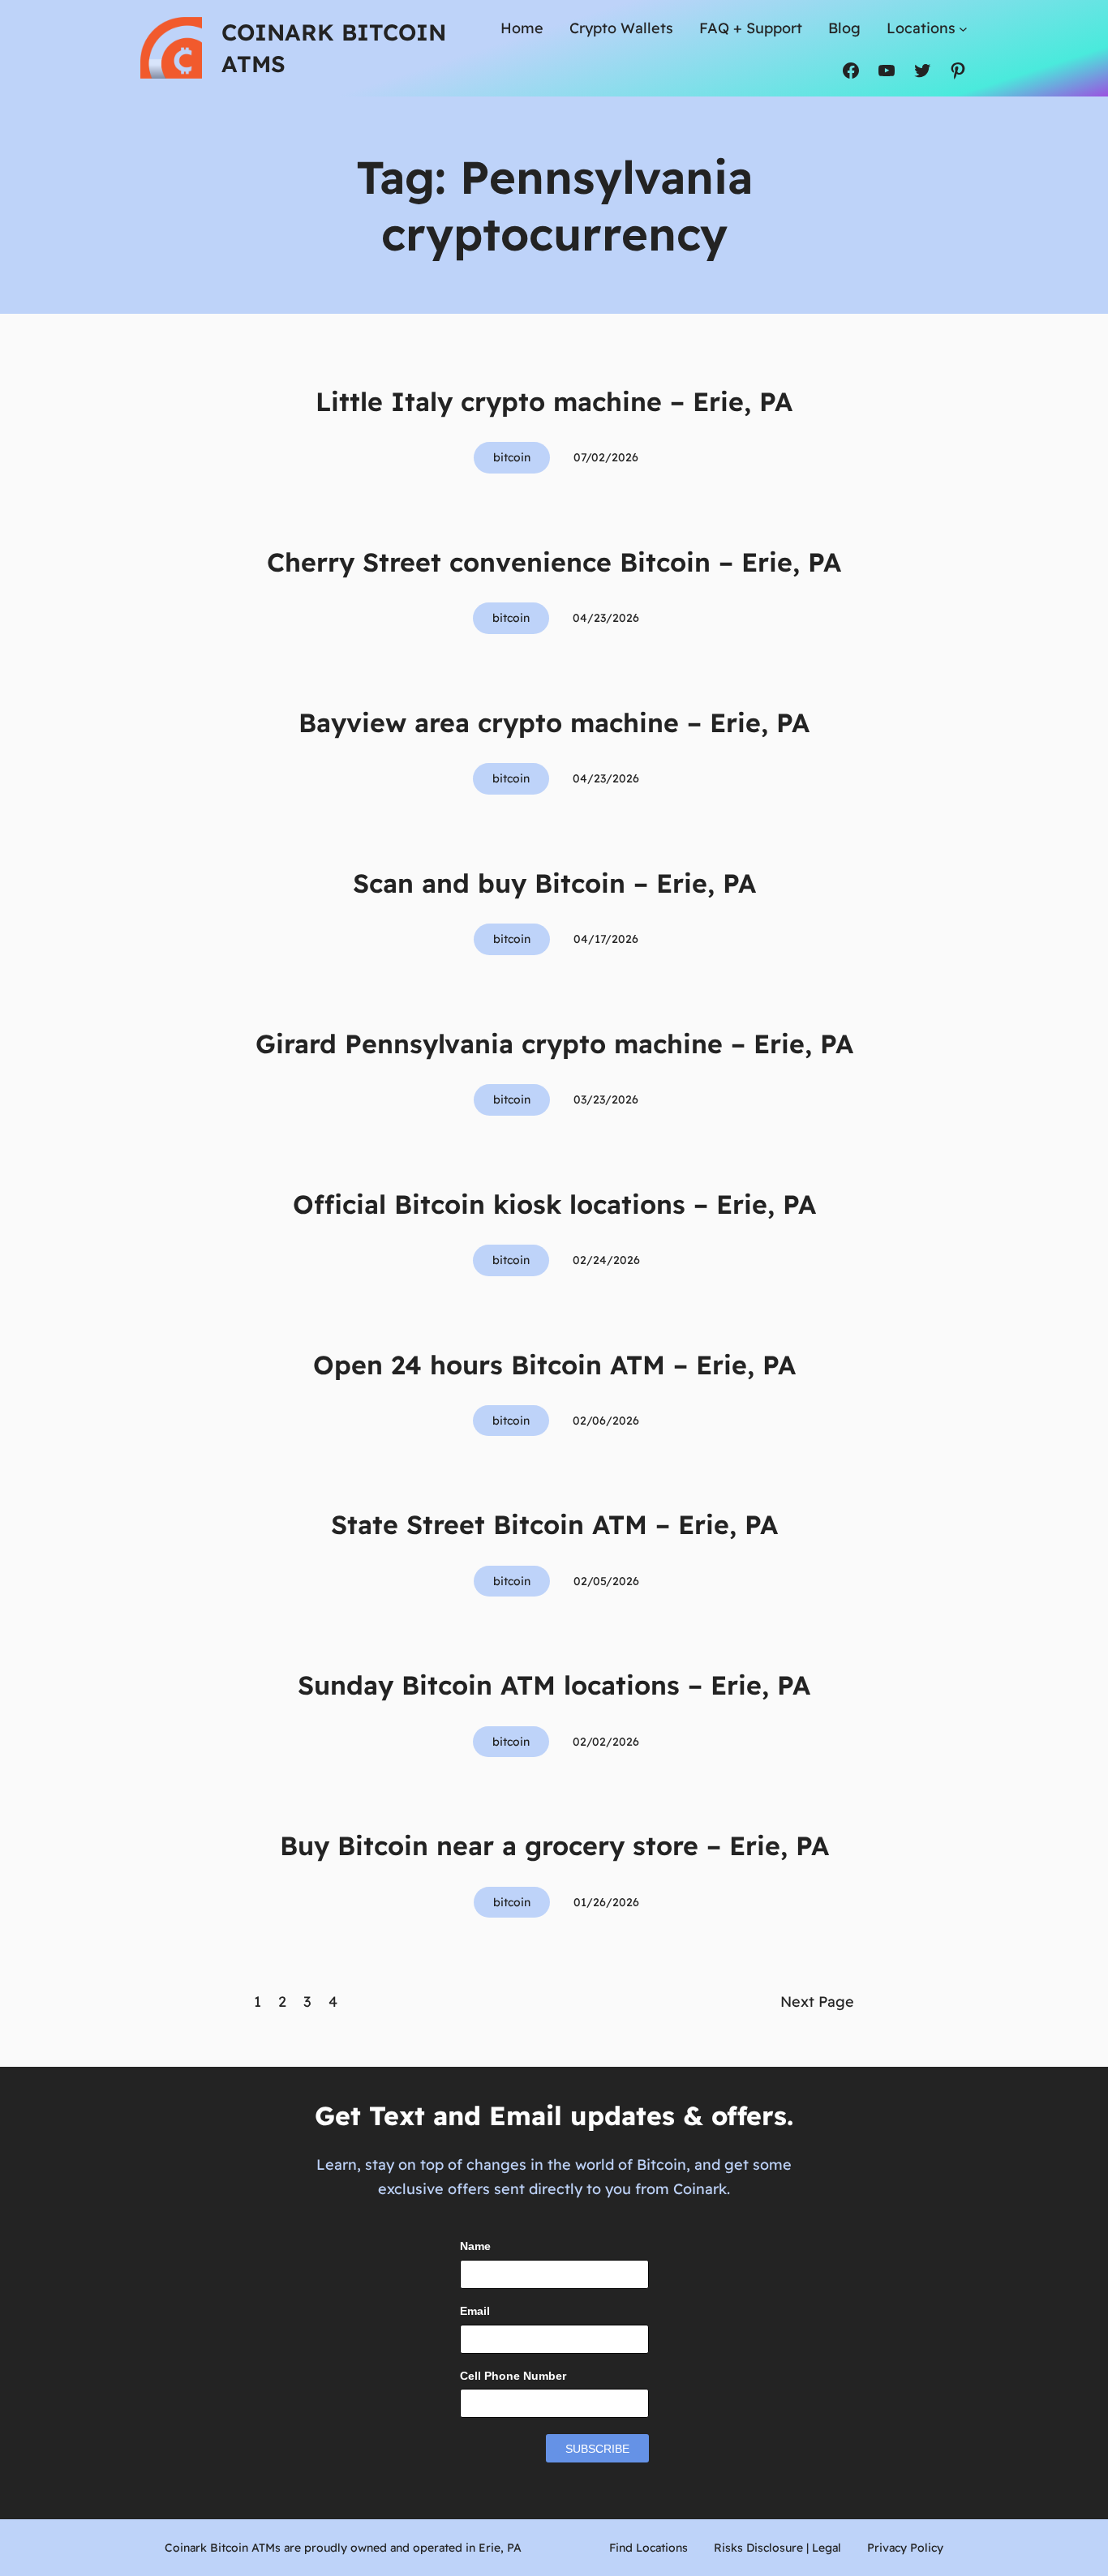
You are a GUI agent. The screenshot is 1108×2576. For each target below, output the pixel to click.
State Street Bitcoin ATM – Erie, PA (554, 1524)
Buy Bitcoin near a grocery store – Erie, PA (554, 1845)
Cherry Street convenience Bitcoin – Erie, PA (554, 562)
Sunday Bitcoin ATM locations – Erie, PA (554, 1685)
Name (475, 2246)
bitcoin (512, 457)
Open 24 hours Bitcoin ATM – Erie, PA (554, 1365)
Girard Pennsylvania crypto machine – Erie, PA (554, 1044)
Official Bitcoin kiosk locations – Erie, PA (554, 1204)
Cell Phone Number (513, 2376)
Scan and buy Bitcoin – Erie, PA (554, 883)
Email (475, 2311)
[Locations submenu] (963, 29)
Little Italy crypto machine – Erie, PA (554, 401)
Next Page (817, 2002)
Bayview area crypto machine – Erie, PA (554, 722)
